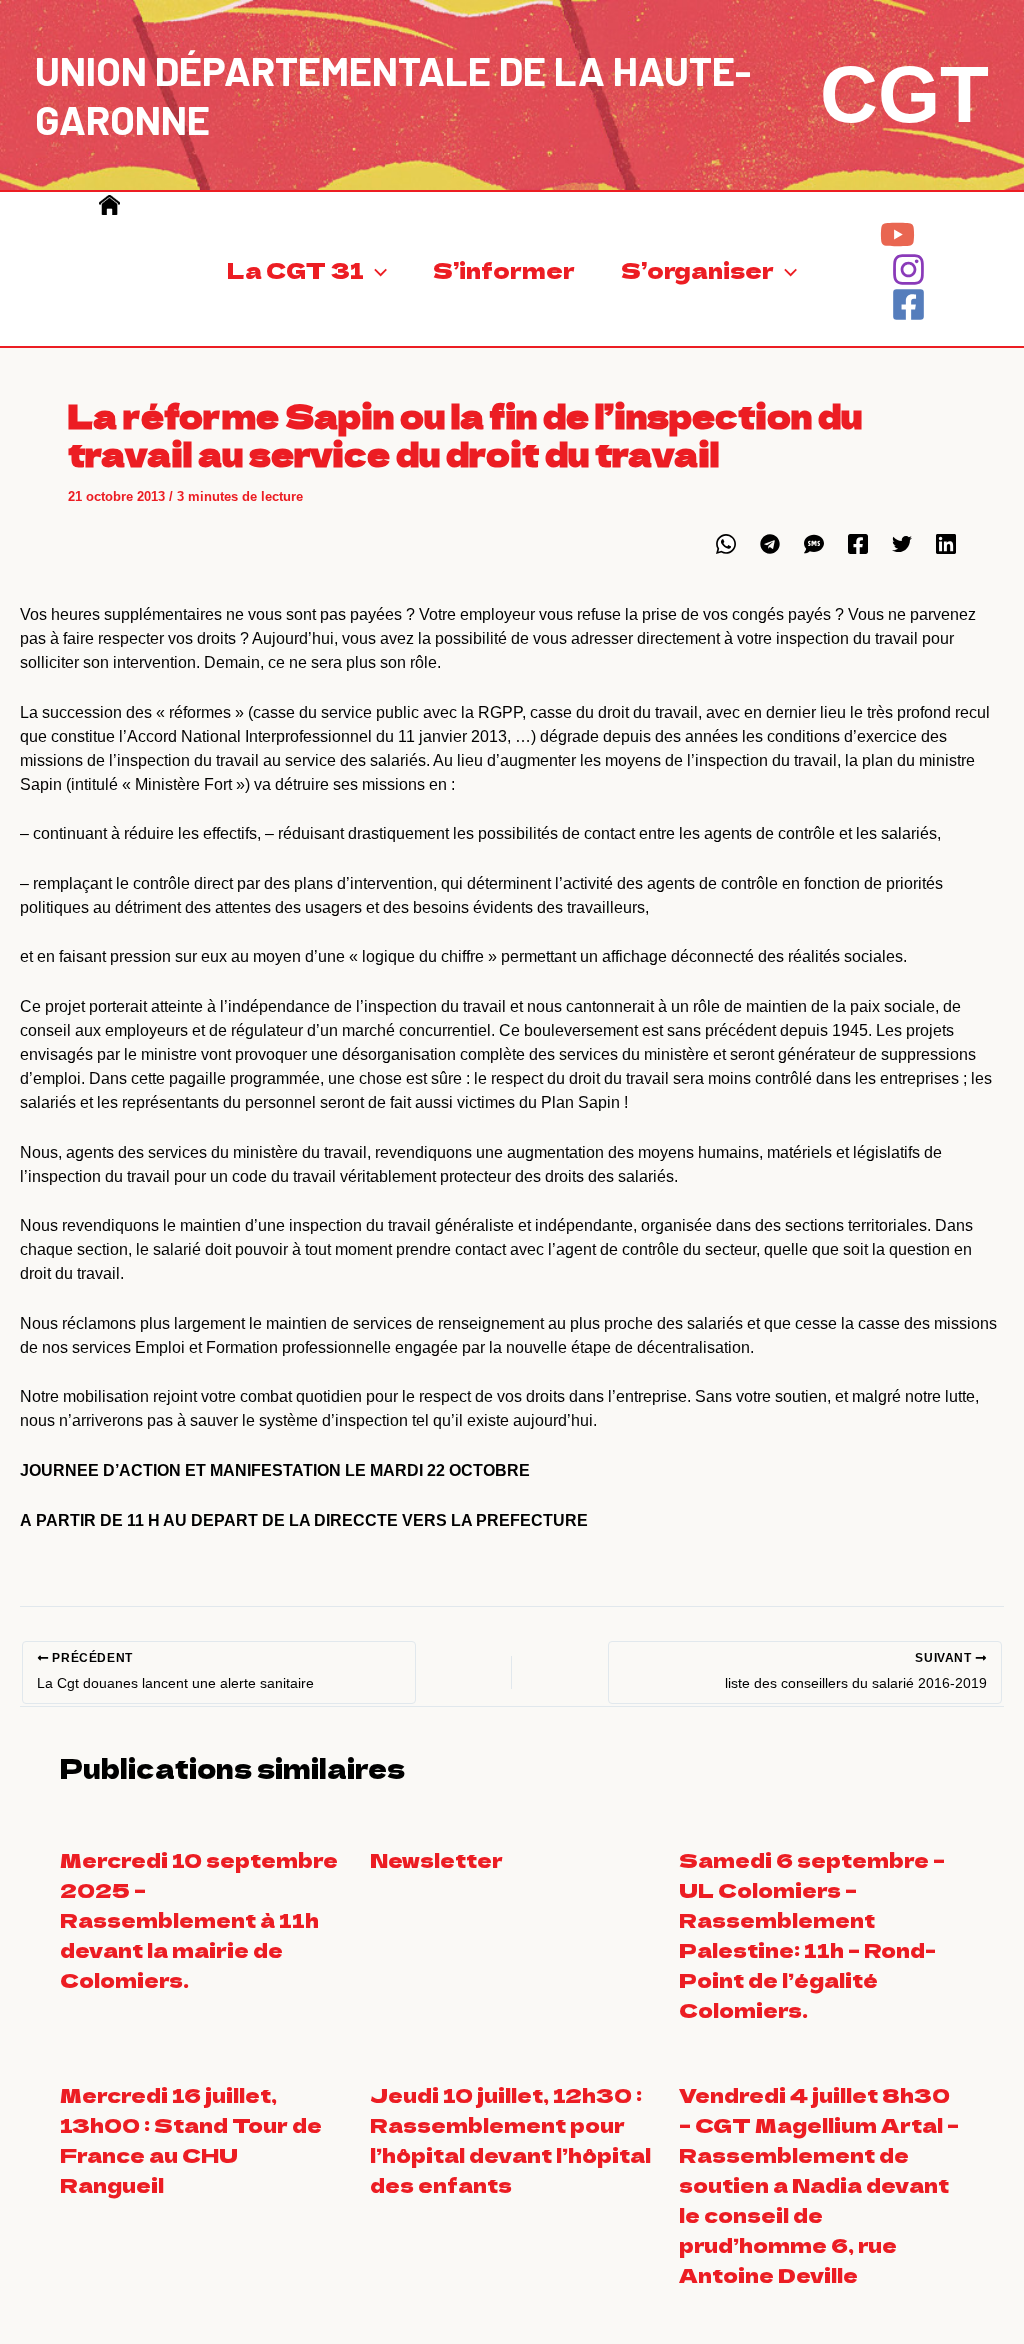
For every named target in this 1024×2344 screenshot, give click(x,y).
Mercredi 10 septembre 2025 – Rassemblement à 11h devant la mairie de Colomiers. (199, 1919)
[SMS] (814, 544)
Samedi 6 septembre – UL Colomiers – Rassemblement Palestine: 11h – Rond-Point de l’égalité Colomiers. (812, 1934)
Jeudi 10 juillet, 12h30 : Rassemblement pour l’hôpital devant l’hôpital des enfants (510, 2139)
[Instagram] (908, 269)
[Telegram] (770, 544)
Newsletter (436, 1859)
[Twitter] (902, 544)
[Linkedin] (946, 544)
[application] (375, 269)
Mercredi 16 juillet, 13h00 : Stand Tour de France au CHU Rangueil (191, 2139)
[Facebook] (908, 304)
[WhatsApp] (726, 544)
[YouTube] (897, 234)
